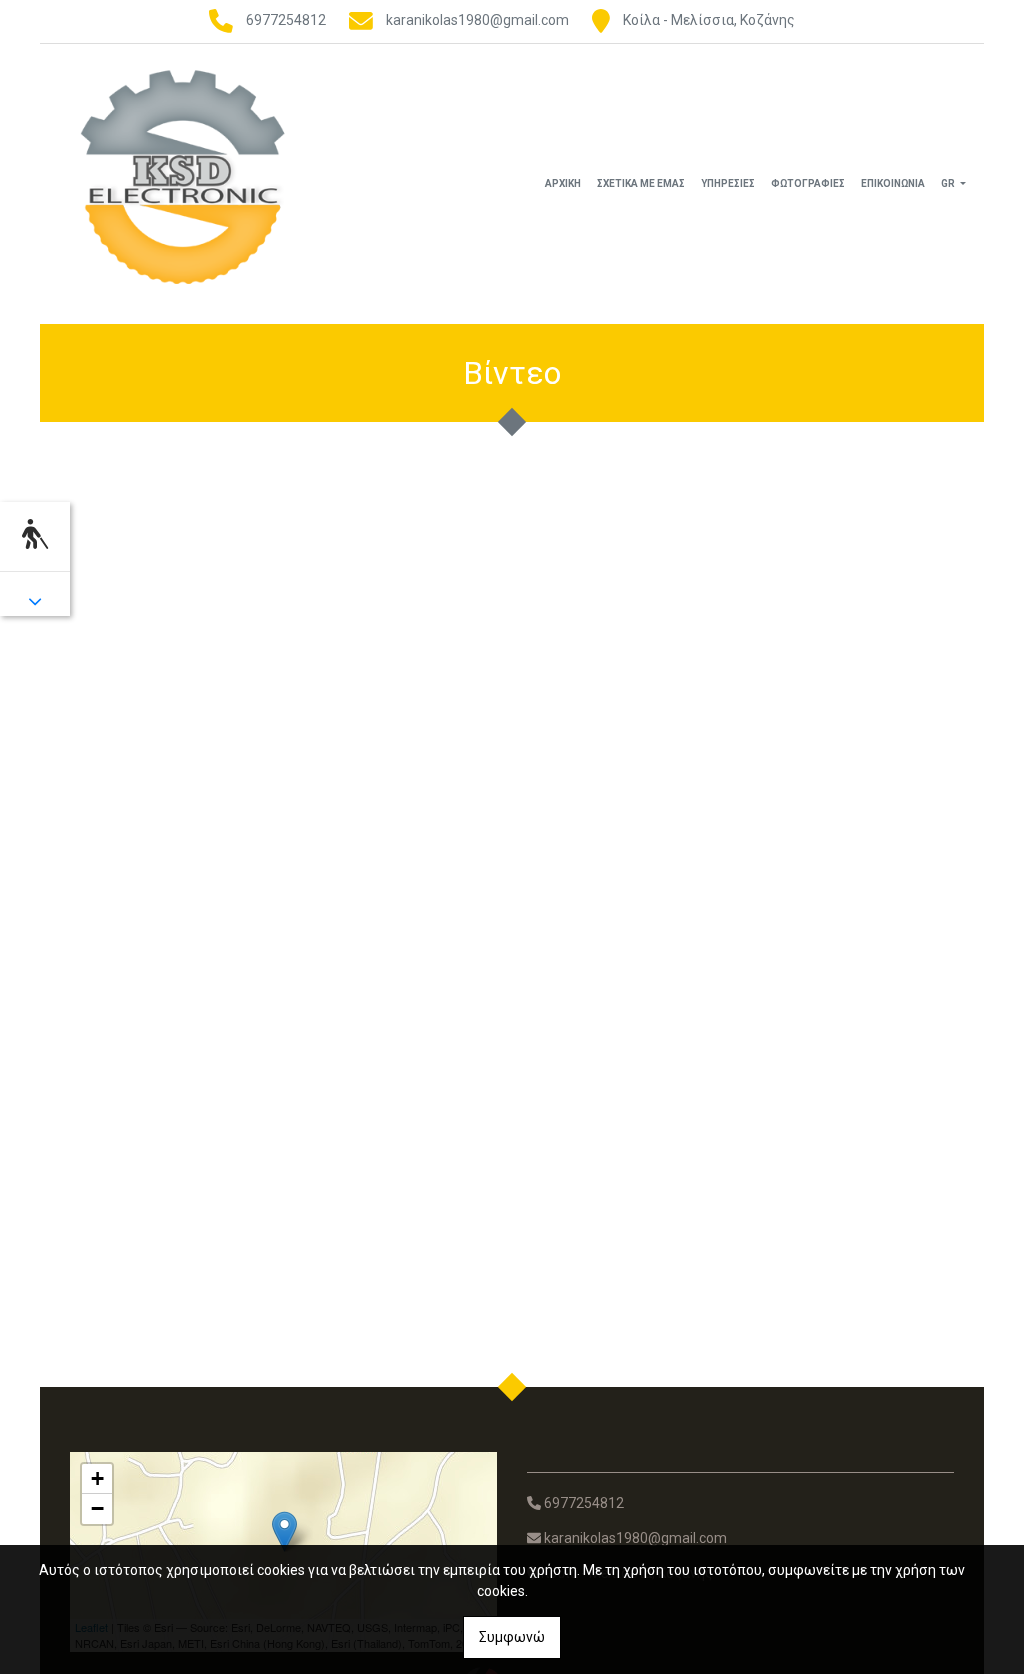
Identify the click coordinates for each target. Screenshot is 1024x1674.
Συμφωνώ (512, 1637)
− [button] (97, 1508)
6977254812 (286, 20)
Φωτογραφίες (808, 183)
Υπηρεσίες (728, 183)
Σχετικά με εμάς (641, 183)
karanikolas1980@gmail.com (477, 20)
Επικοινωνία (893, 183)
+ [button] (97, 1478)
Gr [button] (949, 183)
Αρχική (563, 183)
